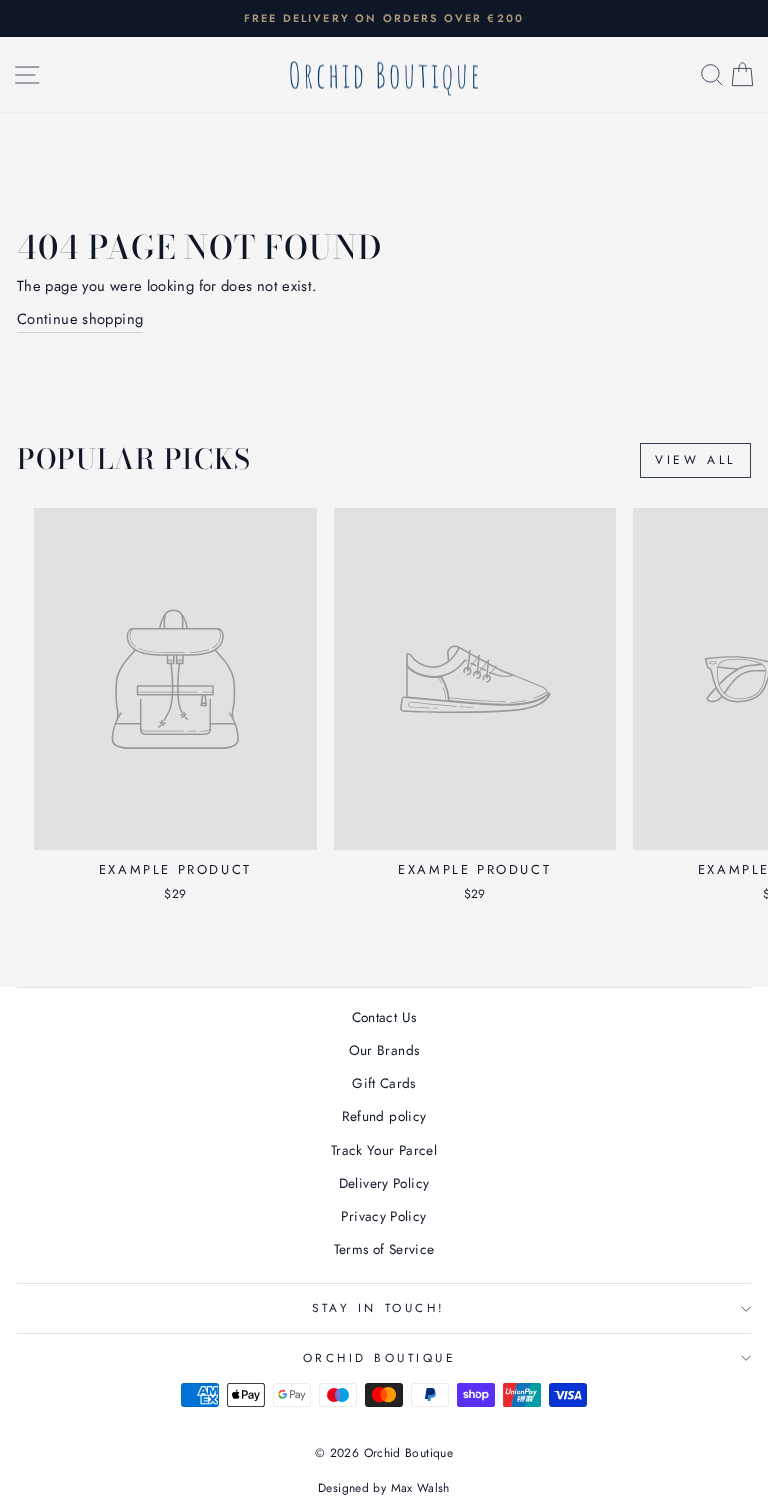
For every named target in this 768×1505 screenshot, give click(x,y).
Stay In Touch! (378, 1307)
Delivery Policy (384, 1183)
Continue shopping (80, 319)
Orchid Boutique (379, 1357)
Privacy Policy (383, 1216)
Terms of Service (384, 1249)
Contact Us (384, 1017)
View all (695, 460)
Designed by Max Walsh (384, 1488)
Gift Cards (384, 1083)
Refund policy (384, 1116)
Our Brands (384, 1050)
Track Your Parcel (384, 1150)
